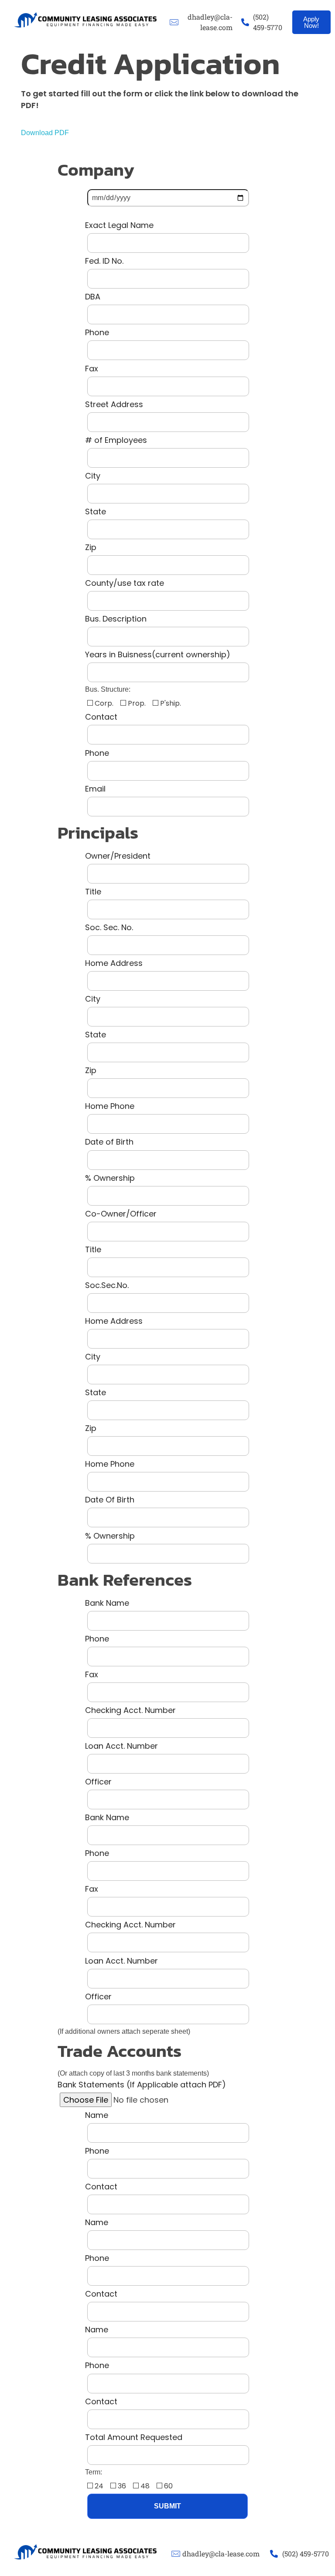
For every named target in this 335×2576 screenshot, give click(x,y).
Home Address (114, 963)
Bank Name (107, 1603)
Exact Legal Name (119, 225)
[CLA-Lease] (86, 20)
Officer (98, 1782)
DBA (93, 297)
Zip (91, 547)
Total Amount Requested (134, 2437)
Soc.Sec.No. (107, 1285)
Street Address (114, 404)
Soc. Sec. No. (109, 927)
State (96, 511)
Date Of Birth (110, 1500)
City (93, 476)
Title (93, 892)
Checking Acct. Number (130, 1710)
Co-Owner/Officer (121, 1214)
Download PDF (45, 133)
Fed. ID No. (104, 261)
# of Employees (116, 440)
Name (97, 2115)
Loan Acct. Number (121, 1746)
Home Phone (110, 1106)
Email (95, 789)
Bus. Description (116, 619)
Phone (97, 332)
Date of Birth (109, 1142)
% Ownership (110, 1178)
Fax (92, 369)
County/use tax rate (125, 583)
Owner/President (118, 856)
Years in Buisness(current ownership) (158, 654)
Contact (101, 717)
